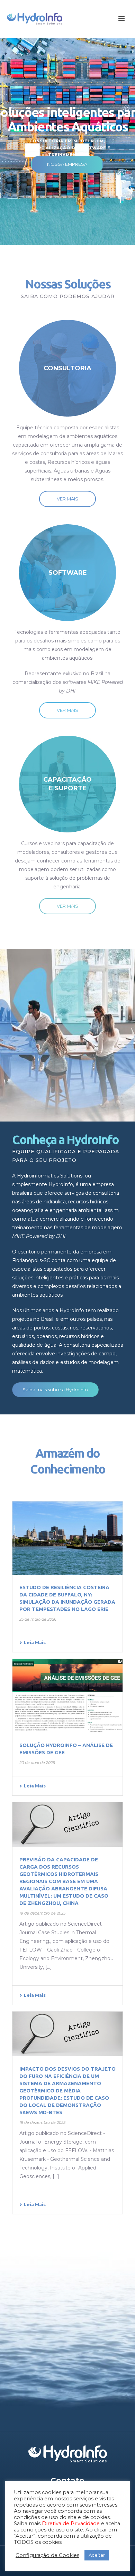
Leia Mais (35, 1643)
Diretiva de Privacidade (71, 2523)
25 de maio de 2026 (38, 1619)
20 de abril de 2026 (37, 1763)
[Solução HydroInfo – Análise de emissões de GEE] (67, 1696)
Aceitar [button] (97, 2555)
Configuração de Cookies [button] (47, 2555)
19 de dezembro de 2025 (42, 1913)
